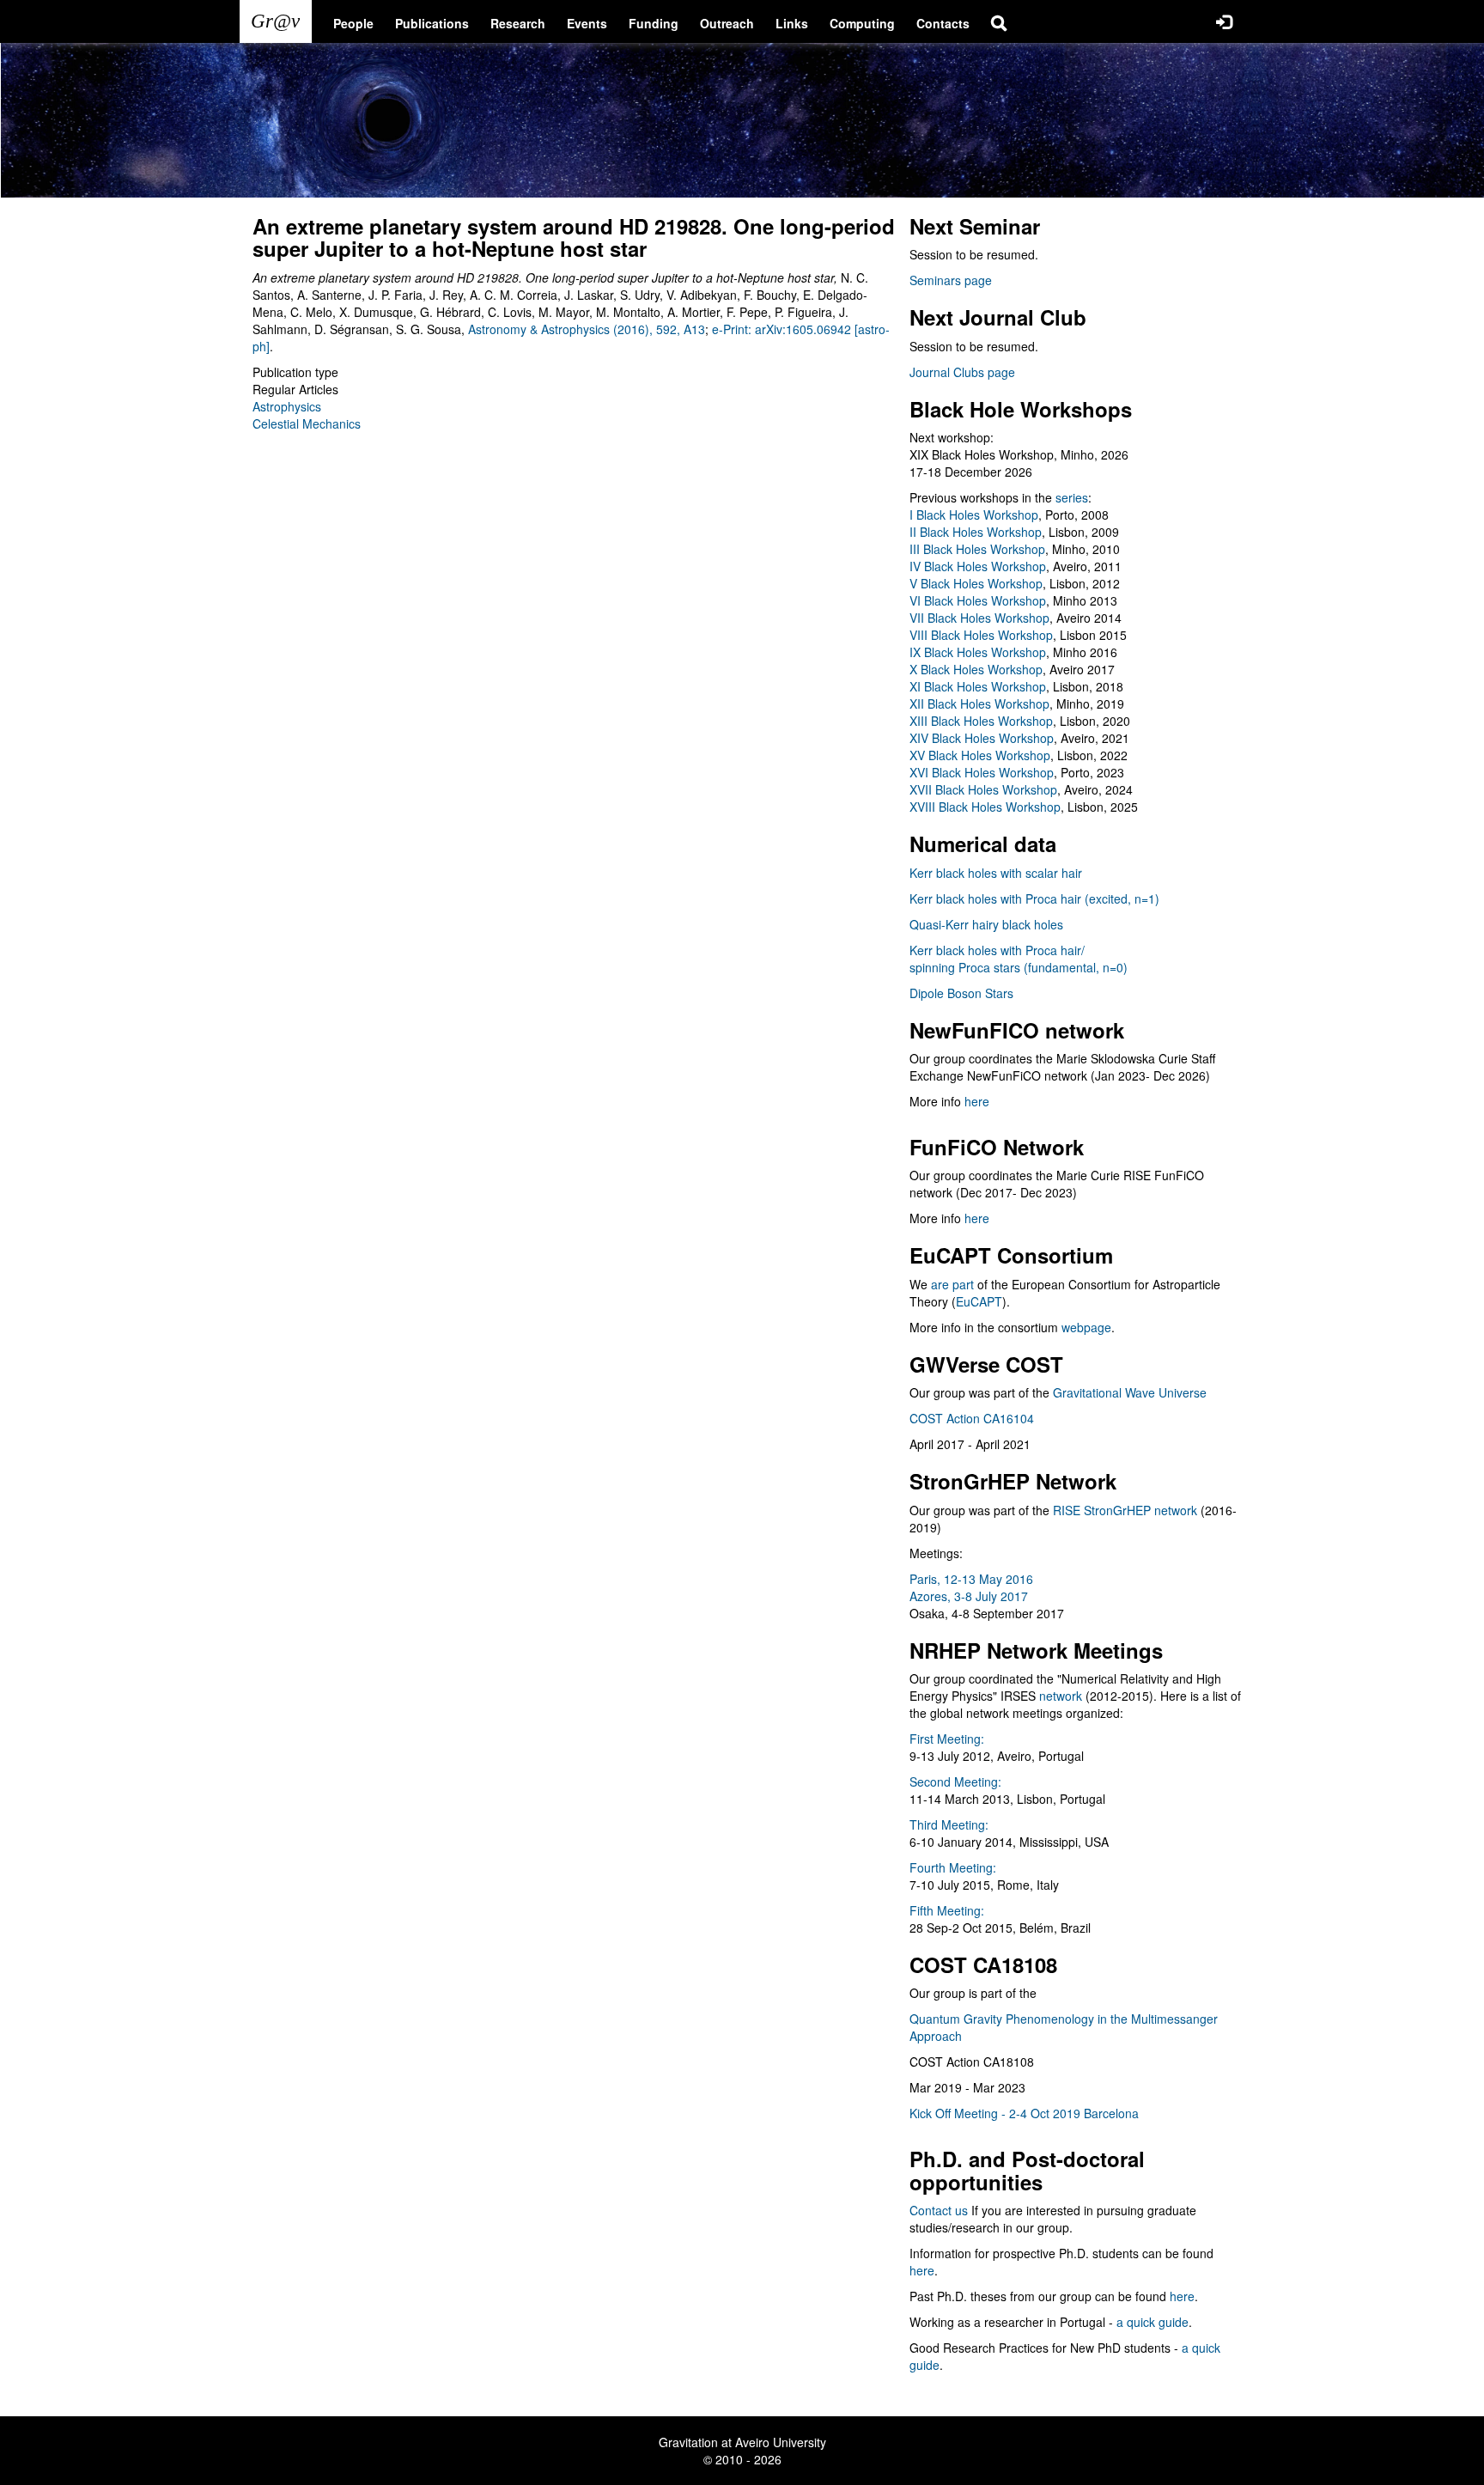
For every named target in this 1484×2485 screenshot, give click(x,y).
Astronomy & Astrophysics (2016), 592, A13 (587, 329)
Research (518, 23)
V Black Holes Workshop (976, 583)
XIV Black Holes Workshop (982, 738)
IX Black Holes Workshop (978, 652)
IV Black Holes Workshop (978, 566)
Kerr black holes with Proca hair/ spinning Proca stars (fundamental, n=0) (1019, 959)
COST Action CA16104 (972, 1418)
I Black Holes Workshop (974, 515)
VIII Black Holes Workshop (981, 635)
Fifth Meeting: (947, 1910)
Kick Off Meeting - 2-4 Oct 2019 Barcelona (1024, 2113)
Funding (654, 23)
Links (792, 23)
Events (587, 23)
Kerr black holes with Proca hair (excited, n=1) (1034, 898)
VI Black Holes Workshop (978, 600)
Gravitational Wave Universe (1130, 1392)
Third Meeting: (949, 1824)
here (977, 1101)
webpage (1086, 1327)
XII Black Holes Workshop (979, 703)
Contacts (943, 23)
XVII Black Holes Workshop (983, 789)
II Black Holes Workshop (976, 532)
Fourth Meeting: (953, 1867)
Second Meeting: (955, 1782)
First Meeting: (947, 1739)
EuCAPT (979, 1301)
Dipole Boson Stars (961, 993)
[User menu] (1224, 21)
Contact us (939, 2210)
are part (952, 1284)
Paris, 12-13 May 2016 (971, 1579)
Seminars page (951, 280)
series (1072, 497)
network (1061, 1696)
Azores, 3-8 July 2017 (969, 1596)
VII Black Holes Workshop (979, 618)
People (353, 23)
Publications (432, 23)
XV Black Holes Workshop (980, 755)
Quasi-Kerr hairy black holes (986, 924)
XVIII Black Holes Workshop (985, 807)
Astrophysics (287, 406)
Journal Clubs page (962, 372)
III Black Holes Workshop (977, 549)
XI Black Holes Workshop (978, 686)
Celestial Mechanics (307, 423)
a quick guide (1153, 2322)
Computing (862, 23)
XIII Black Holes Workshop (981, 721)
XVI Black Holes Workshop (982, 772)
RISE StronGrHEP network (1125, 1510)
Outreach (727, 23)
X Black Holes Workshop (976, 669)
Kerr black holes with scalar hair (996, 873)
